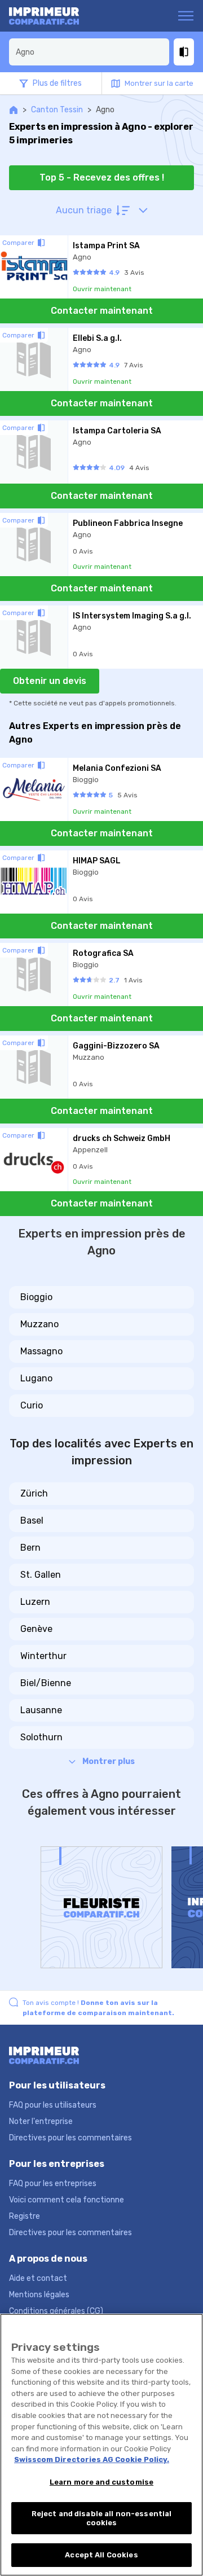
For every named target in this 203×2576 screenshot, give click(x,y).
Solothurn (41, 1737)
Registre (25, 2216)
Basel (32, 1520)
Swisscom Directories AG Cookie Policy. (92, 2459)
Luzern (35, 1602)
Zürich (34, 1493)
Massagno (41, 1351)
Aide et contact (38, 2278)
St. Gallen (41, 1575)
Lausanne (41, 1710)
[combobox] (89, 52)
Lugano (36, 1378)
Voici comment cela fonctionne (67, 2200)
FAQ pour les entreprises (53, 2184)
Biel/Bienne (46, 1683)
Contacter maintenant (102, 311)
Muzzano (39, 1324)
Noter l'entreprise (41, 2121)
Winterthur (43, 1656)
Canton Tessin (57, 110)
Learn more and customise (101, 2482)
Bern (30, 1548)
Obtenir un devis (50, 681)
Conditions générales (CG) (56, 2311)
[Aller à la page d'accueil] (53, 16)
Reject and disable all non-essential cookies (102, 2518)
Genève (36, 1629)
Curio (32, 1405)
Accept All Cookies (101, 2555)
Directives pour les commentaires (70, 2138)
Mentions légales (39, 2295)
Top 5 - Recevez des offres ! (102, 177)
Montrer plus (109, 1761)
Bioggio (36, 1297)
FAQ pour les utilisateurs (53, 2105)
